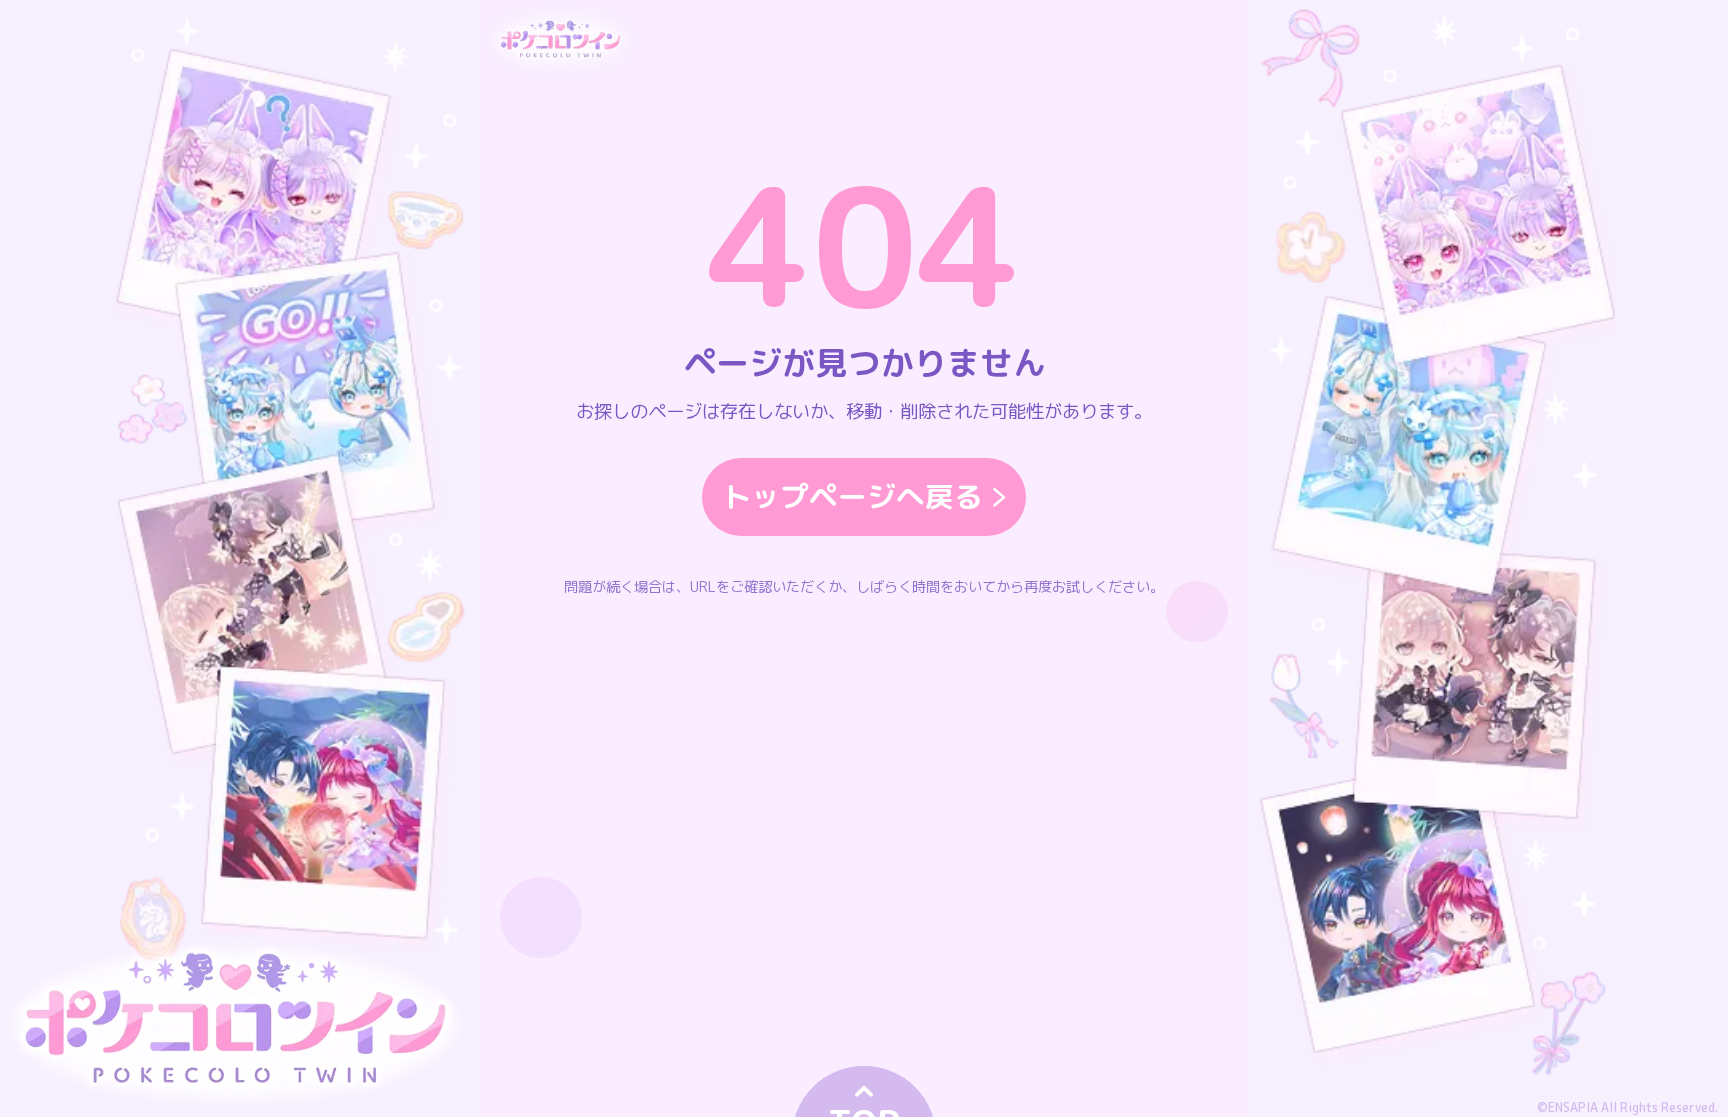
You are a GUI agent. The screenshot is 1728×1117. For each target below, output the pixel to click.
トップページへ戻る (852, 496)
